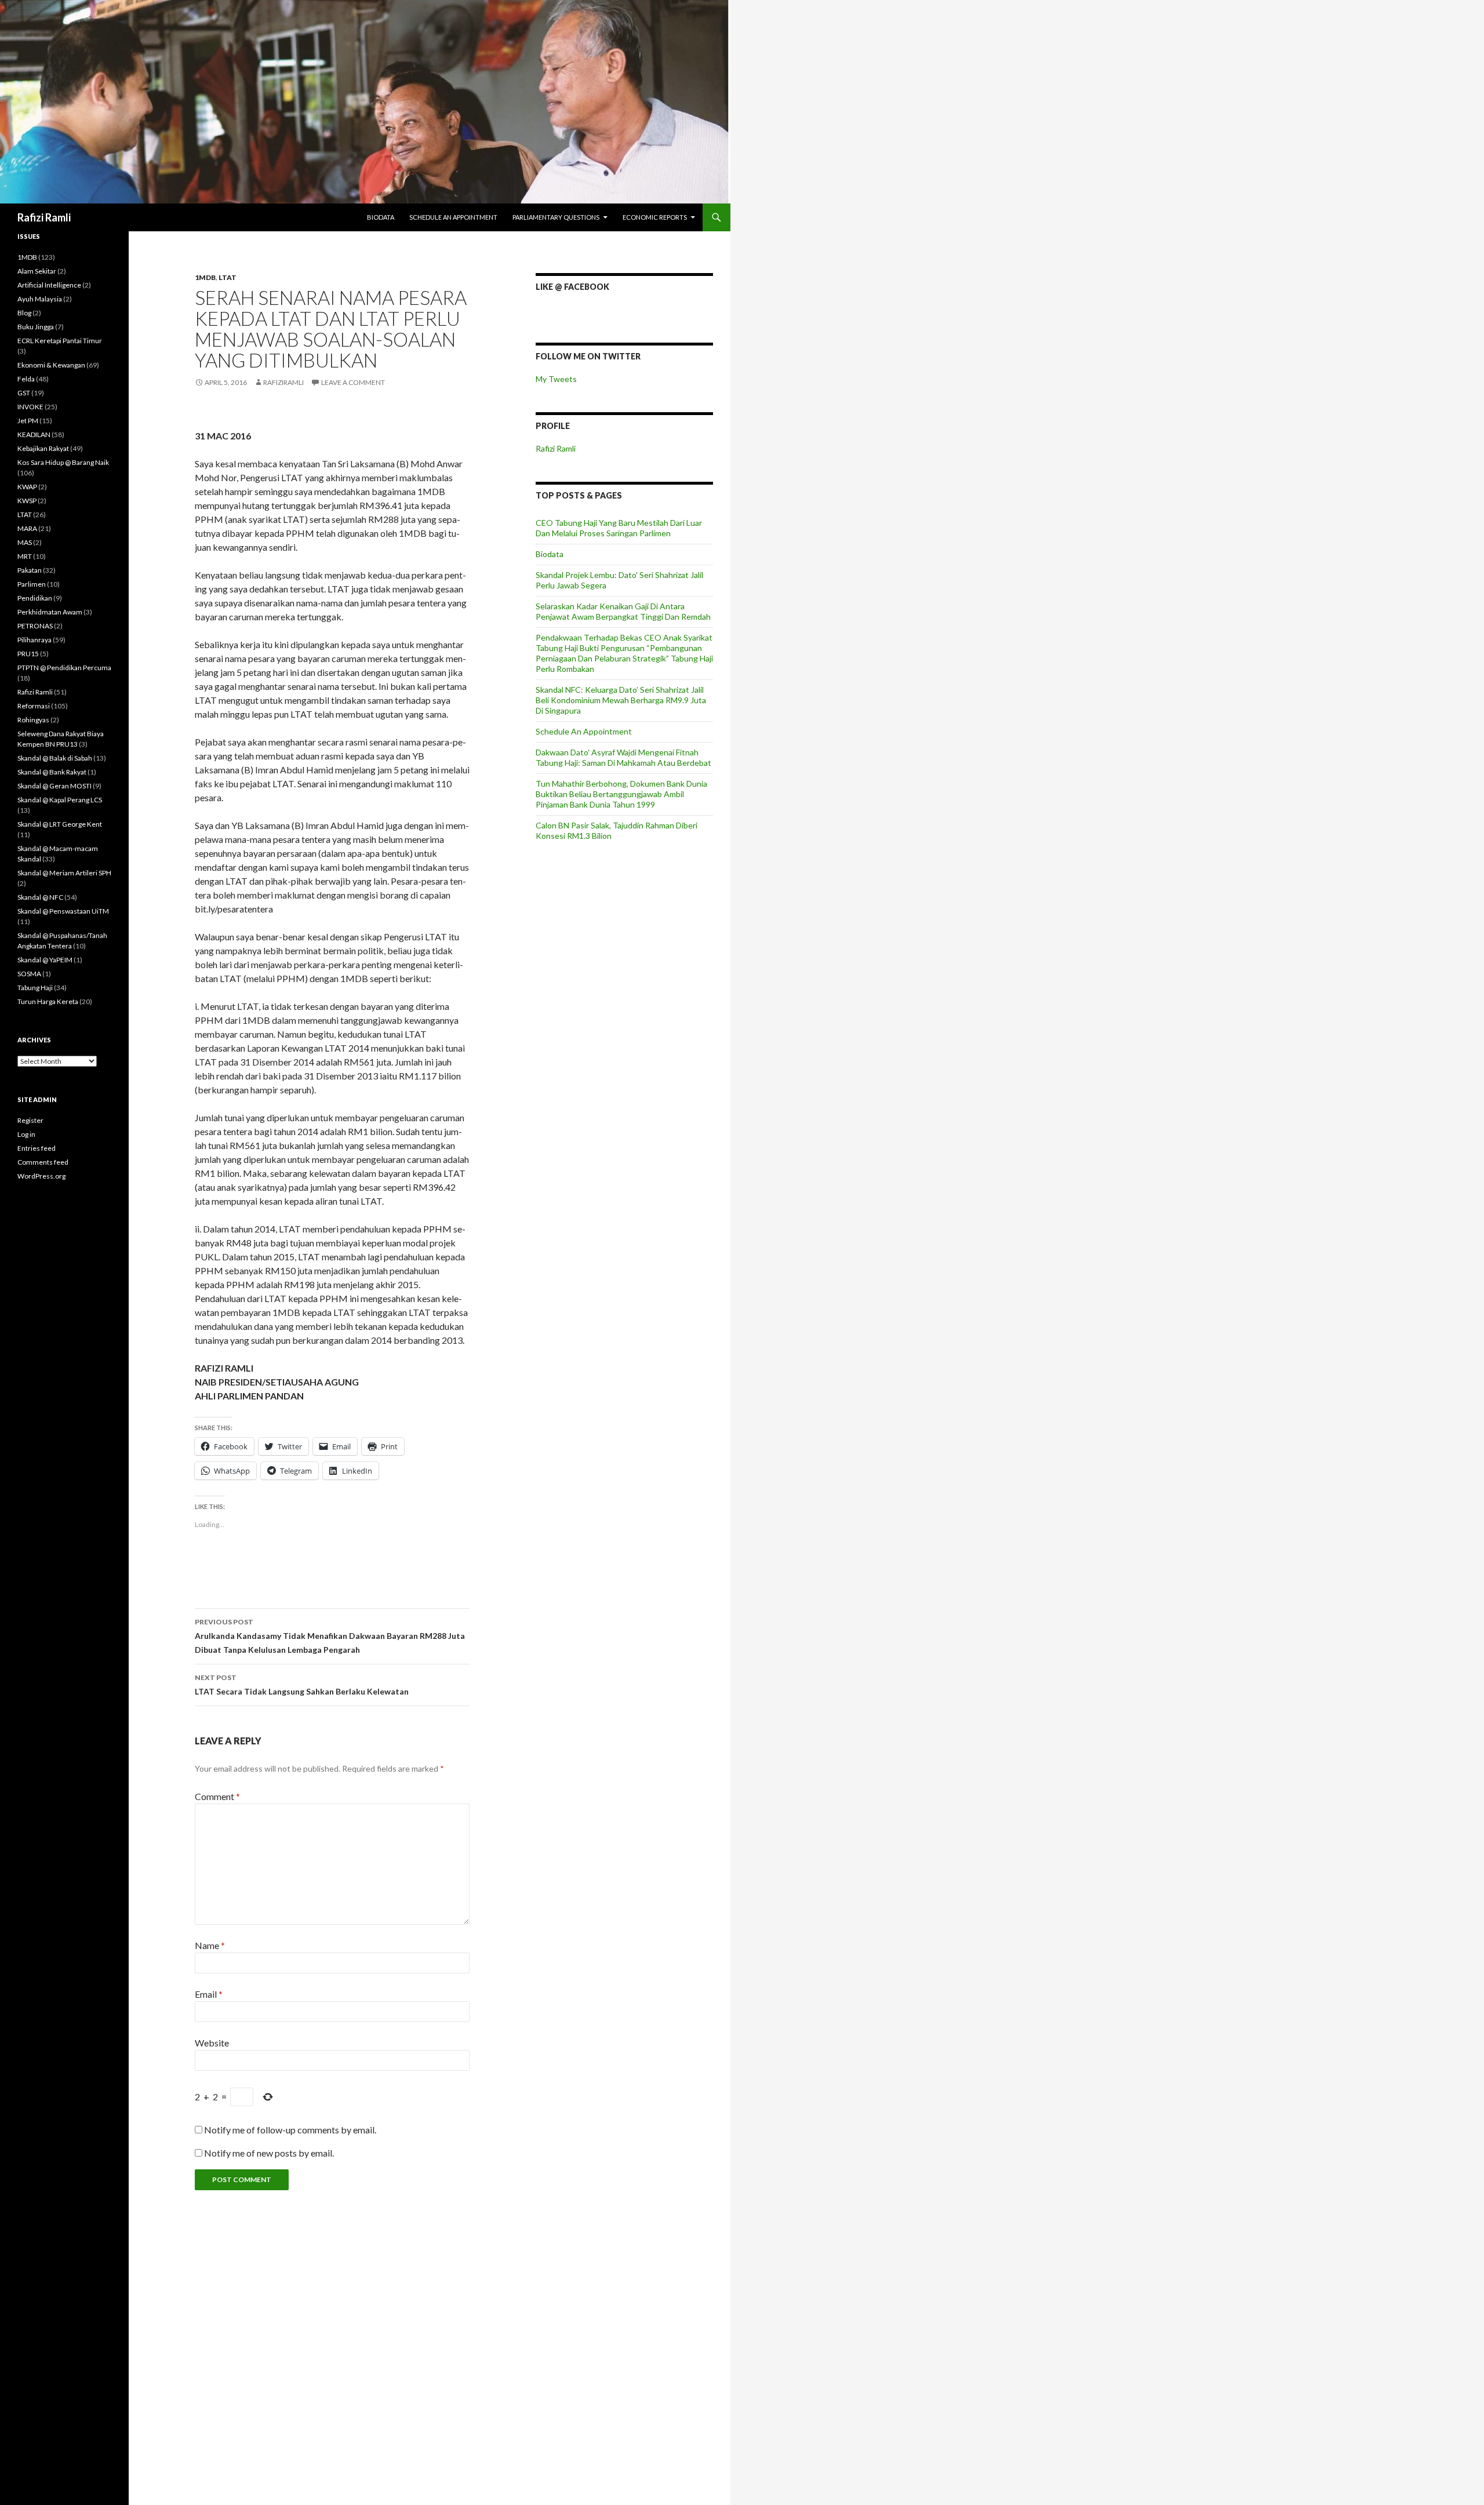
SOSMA (29, 974)
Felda (26, 379)
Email (209, 1994)
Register (30, 1120)
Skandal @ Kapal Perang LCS (60, 800)
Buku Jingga (36, 327)
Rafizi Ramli (44, 217)
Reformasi (34, 706)
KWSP (27, 501)
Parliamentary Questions (556, 217)
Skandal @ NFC (40, 897)
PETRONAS (35, 626)
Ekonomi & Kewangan (51, 365)
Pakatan (30, 570)
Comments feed (43, 1162)
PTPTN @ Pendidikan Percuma (64, 668)
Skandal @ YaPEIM (45, 960)
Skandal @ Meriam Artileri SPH (64, 873)
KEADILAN (34, 435)
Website (212, 2043)
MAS (25, 542)
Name (210, 1945)
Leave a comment (353, 382)
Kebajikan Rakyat (43, 448)
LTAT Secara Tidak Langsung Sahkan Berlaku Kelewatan (302, 1685)
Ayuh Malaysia (40, 299)
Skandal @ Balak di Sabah (55, 758)
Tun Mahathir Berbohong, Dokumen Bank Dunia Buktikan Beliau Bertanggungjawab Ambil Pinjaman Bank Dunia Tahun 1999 (621, 794)
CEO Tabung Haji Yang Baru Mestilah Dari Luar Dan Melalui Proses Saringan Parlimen (619, 528)
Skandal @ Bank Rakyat (52, 772)
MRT (25, 556)
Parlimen (32, 584)
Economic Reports (655, 217)
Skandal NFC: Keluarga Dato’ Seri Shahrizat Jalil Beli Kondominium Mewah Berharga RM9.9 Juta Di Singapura (621, 700)
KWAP (27, 487)
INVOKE (30, 407)
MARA (27, 528)
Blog (24, 313)
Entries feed (37, 1148)
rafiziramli (283, 382)
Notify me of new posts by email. (269, 2153)
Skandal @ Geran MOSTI (54, 786)
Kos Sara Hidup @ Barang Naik (63, 462)
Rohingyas (33, 720)
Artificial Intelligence (49, 285)
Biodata (381, 217)
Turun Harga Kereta (48, 1001)
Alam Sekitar (37, 271)
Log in (26, 1134)
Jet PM (28, 421)
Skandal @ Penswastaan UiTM (63, 911)
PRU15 (28, 654)
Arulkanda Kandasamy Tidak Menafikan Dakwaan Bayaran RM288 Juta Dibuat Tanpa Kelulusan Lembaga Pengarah (330, 1636)
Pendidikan (35, 598)
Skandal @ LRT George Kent (60, 824)
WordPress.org (41, 1176)
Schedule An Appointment (453, 217)
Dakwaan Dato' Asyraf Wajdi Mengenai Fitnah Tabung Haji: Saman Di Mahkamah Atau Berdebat (623, 757)
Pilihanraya (34, 640)
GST (24, 393)
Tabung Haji (35, 988)
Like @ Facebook (572, 287)
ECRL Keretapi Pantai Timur (60, 341)
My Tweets (556, 379)
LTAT (228, 277)
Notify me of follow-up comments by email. (290, 2130)
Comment (217, 1796)
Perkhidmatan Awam (50, 612)
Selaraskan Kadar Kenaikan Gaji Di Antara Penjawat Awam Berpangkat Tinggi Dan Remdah (623, 611)
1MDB (205, 277)
